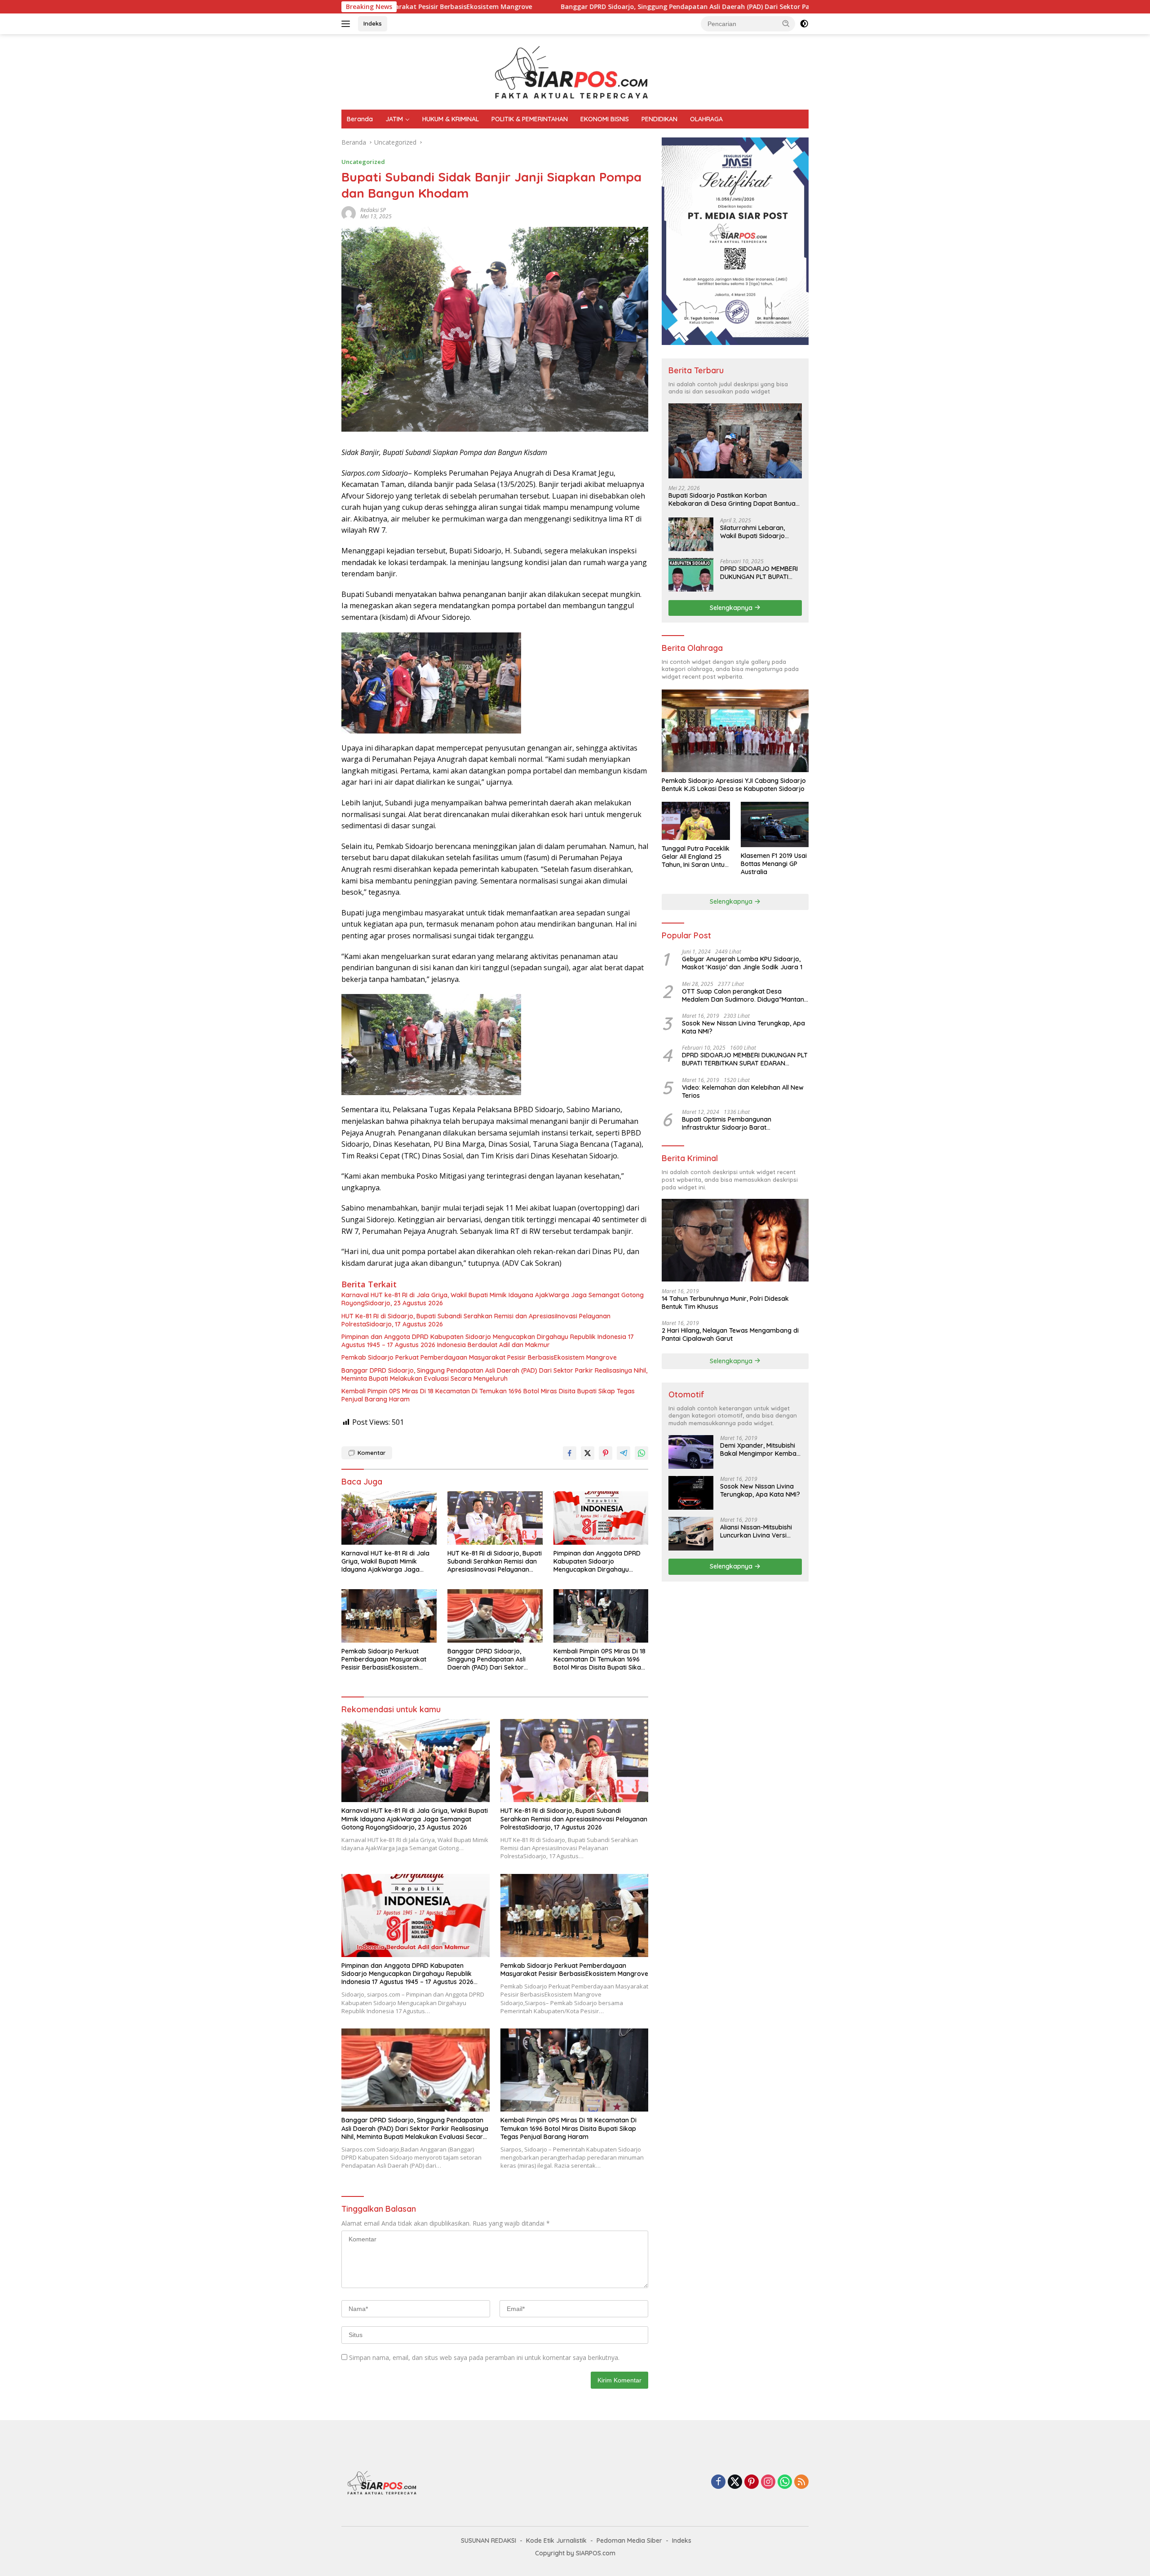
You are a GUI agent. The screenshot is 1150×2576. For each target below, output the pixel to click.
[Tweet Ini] (588, 1453)
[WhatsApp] (785, 2482)
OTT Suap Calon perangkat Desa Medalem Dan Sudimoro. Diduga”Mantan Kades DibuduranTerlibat (743, 995)
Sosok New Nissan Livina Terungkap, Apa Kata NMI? (743, 1027)
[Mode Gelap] (804, 24)
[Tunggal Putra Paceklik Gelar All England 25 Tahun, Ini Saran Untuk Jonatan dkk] (696, 821)
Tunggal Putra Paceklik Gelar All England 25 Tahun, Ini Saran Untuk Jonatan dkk (696, 857)
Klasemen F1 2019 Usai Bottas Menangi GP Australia (774, 864)
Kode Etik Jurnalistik (556, 2541)
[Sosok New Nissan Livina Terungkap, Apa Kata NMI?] (691, 1493)
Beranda (360, 119)
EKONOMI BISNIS (605, 119)
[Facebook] (718, 2482)
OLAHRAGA (706, 119)
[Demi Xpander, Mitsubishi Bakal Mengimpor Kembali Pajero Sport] (691, 1452)
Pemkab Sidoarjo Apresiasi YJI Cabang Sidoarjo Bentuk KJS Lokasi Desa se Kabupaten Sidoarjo (734, 785)
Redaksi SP (373, 210)
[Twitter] (735, 2482)
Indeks (373, 23)
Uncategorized (363, 162)
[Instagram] (768, 2482)
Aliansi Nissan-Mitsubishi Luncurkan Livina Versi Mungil (756, 1531)
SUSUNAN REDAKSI (489, 2541)
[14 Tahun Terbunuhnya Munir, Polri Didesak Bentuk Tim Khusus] (735, 1240)
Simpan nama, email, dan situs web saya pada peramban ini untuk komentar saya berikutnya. (484, 2357)
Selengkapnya (732, 607)
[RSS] (801, 2482)
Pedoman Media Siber (629, 2541)
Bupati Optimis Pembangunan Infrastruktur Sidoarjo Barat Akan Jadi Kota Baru (727, 1123)
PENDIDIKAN (659, 119)
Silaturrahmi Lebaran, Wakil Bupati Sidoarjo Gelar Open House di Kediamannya (752, 531)
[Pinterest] (752, 2482)
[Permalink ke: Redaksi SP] (349, 213)
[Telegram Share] (624, 1453)
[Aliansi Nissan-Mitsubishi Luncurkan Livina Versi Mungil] (691, 1534)
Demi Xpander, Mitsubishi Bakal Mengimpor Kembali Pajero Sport (760, 1449)
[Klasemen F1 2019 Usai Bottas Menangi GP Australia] (775, 824)
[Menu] (347, 24)
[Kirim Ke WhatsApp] (641, 1453)
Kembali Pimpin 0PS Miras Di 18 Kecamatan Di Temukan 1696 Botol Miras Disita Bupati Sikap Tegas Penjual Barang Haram (488, 1395)
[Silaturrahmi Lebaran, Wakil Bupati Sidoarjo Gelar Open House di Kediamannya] (691, 534)
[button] (786, 23)
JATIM (394, 119)
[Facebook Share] (570, 1453)
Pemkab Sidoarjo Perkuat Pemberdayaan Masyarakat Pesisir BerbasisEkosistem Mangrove (479, 1357)
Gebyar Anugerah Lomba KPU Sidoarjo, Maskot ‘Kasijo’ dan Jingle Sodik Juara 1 (742, 963)
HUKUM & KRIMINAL (451, 119)
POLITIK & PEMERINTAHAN (530, 119)
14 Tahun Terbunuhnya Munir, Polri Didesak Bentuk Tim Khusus (725, 1303)
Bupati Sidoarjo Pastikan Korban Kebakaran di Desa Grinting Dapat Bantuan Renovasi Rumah (734, 499)
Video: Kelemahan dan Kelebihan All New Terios (743, 1091)
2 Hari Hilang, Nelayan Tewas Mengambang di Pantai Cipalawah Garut (730, 1334)
